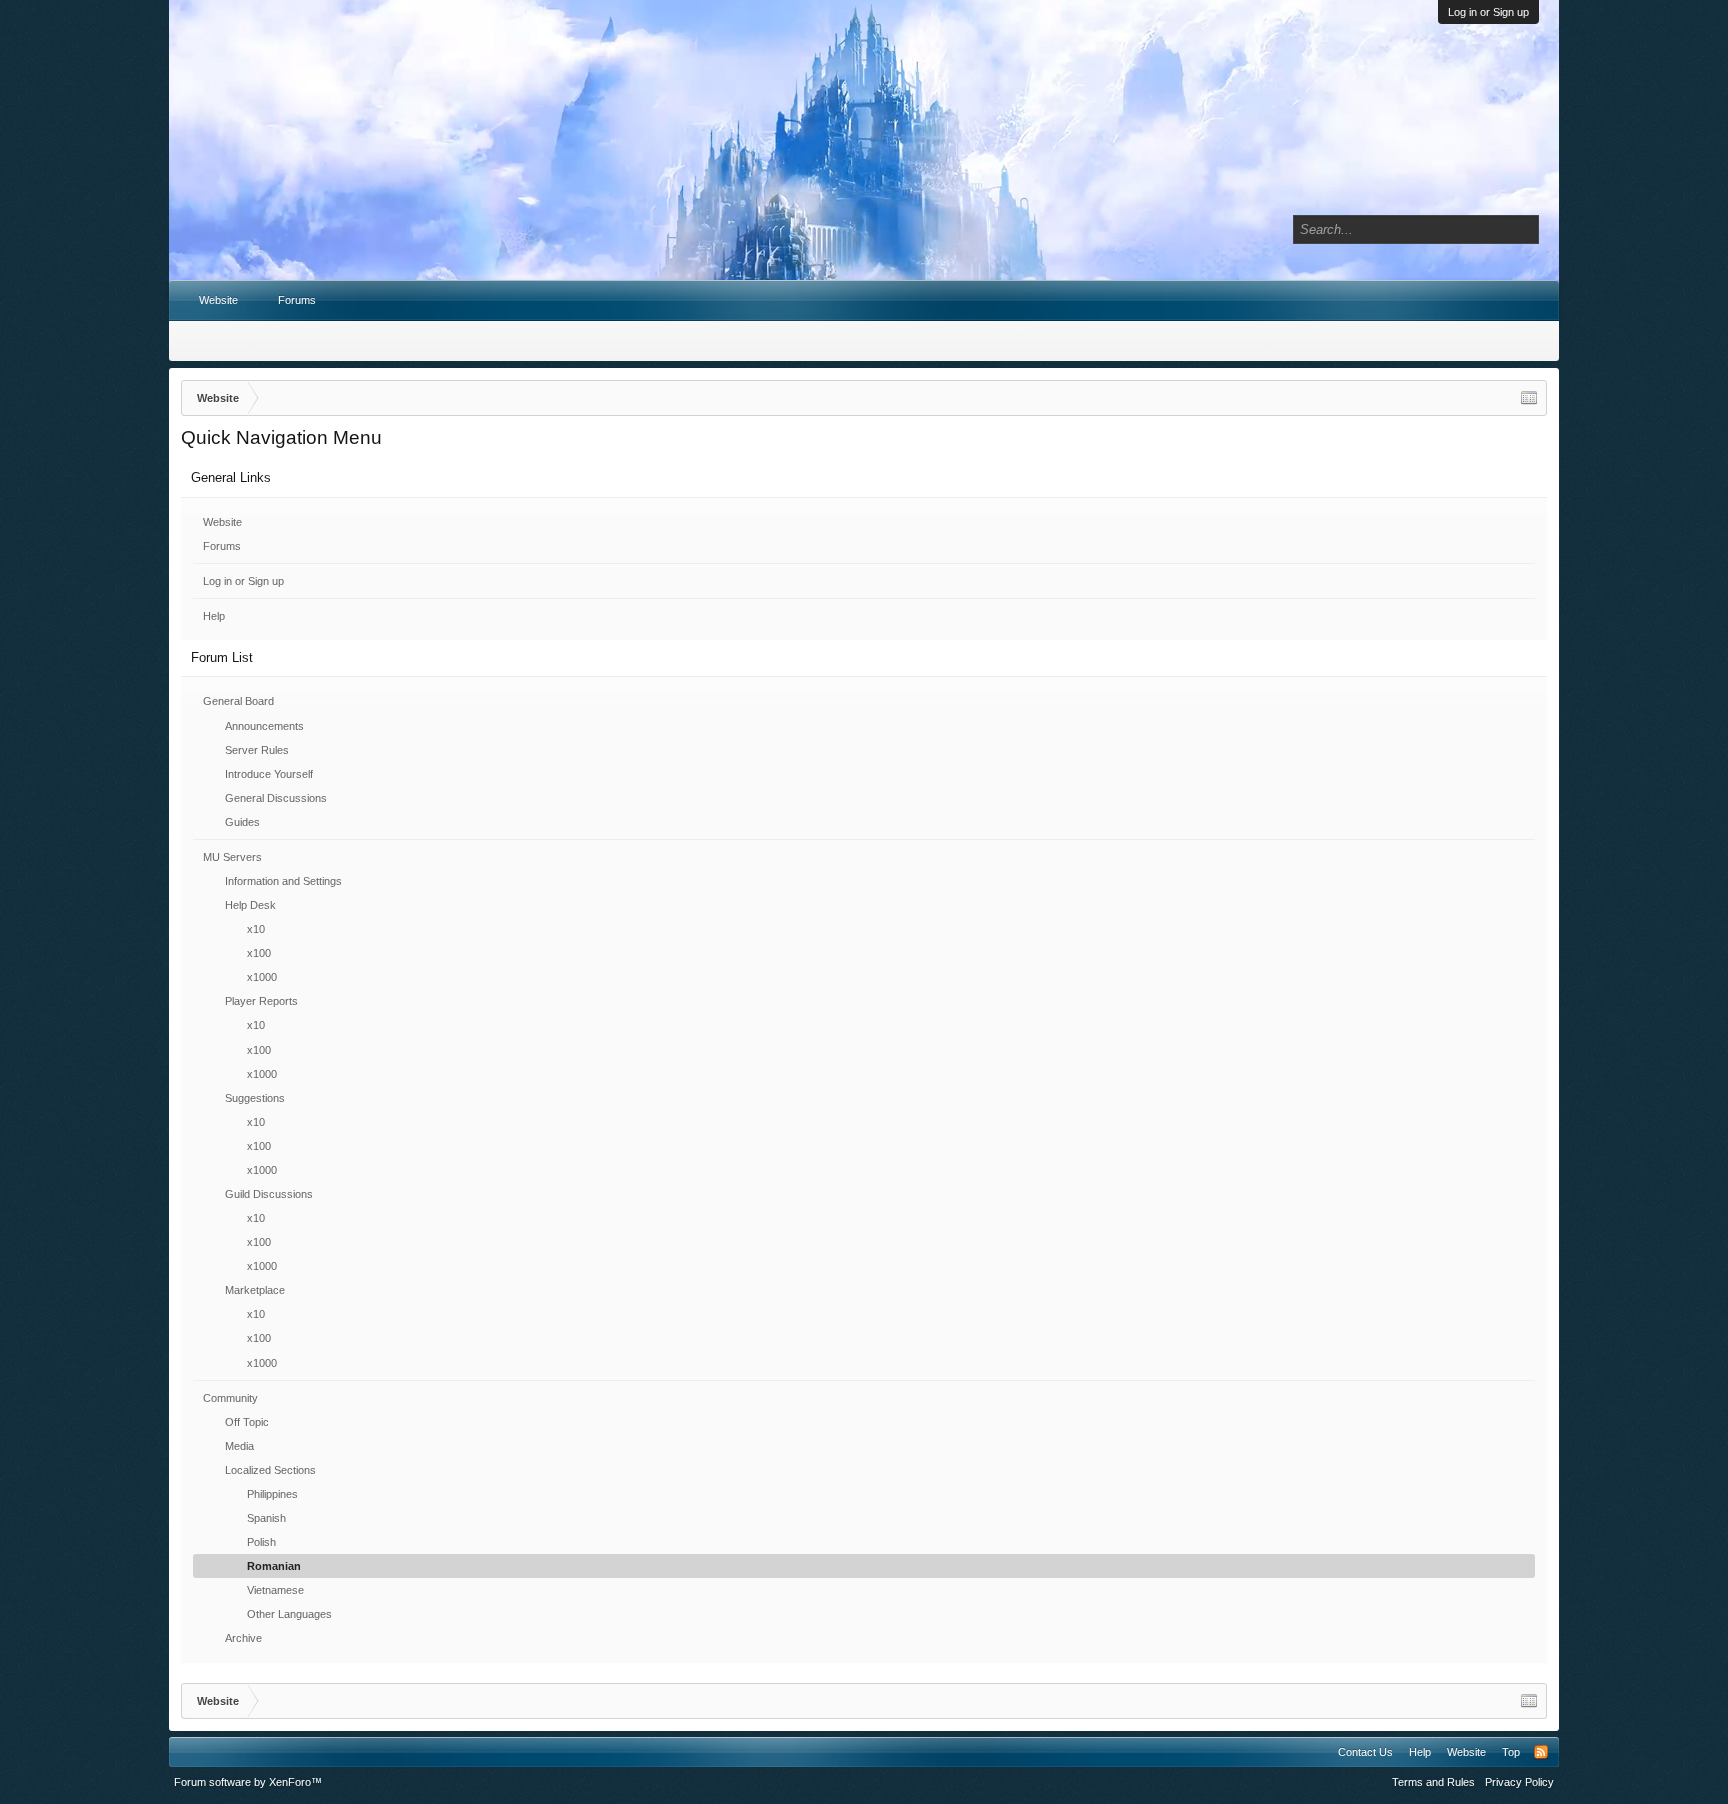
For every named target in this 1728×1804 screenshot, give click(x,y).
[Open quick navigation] (1529, 398)
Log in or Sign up (1488, 12)
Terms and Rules (1433, 1782)
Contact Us (1365, 1752)
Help (214, 616)
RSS (1541, 1752)
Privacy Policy (1519, 1782)
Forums (222, 546)
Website (222, 522)
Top (1511, 1752)
